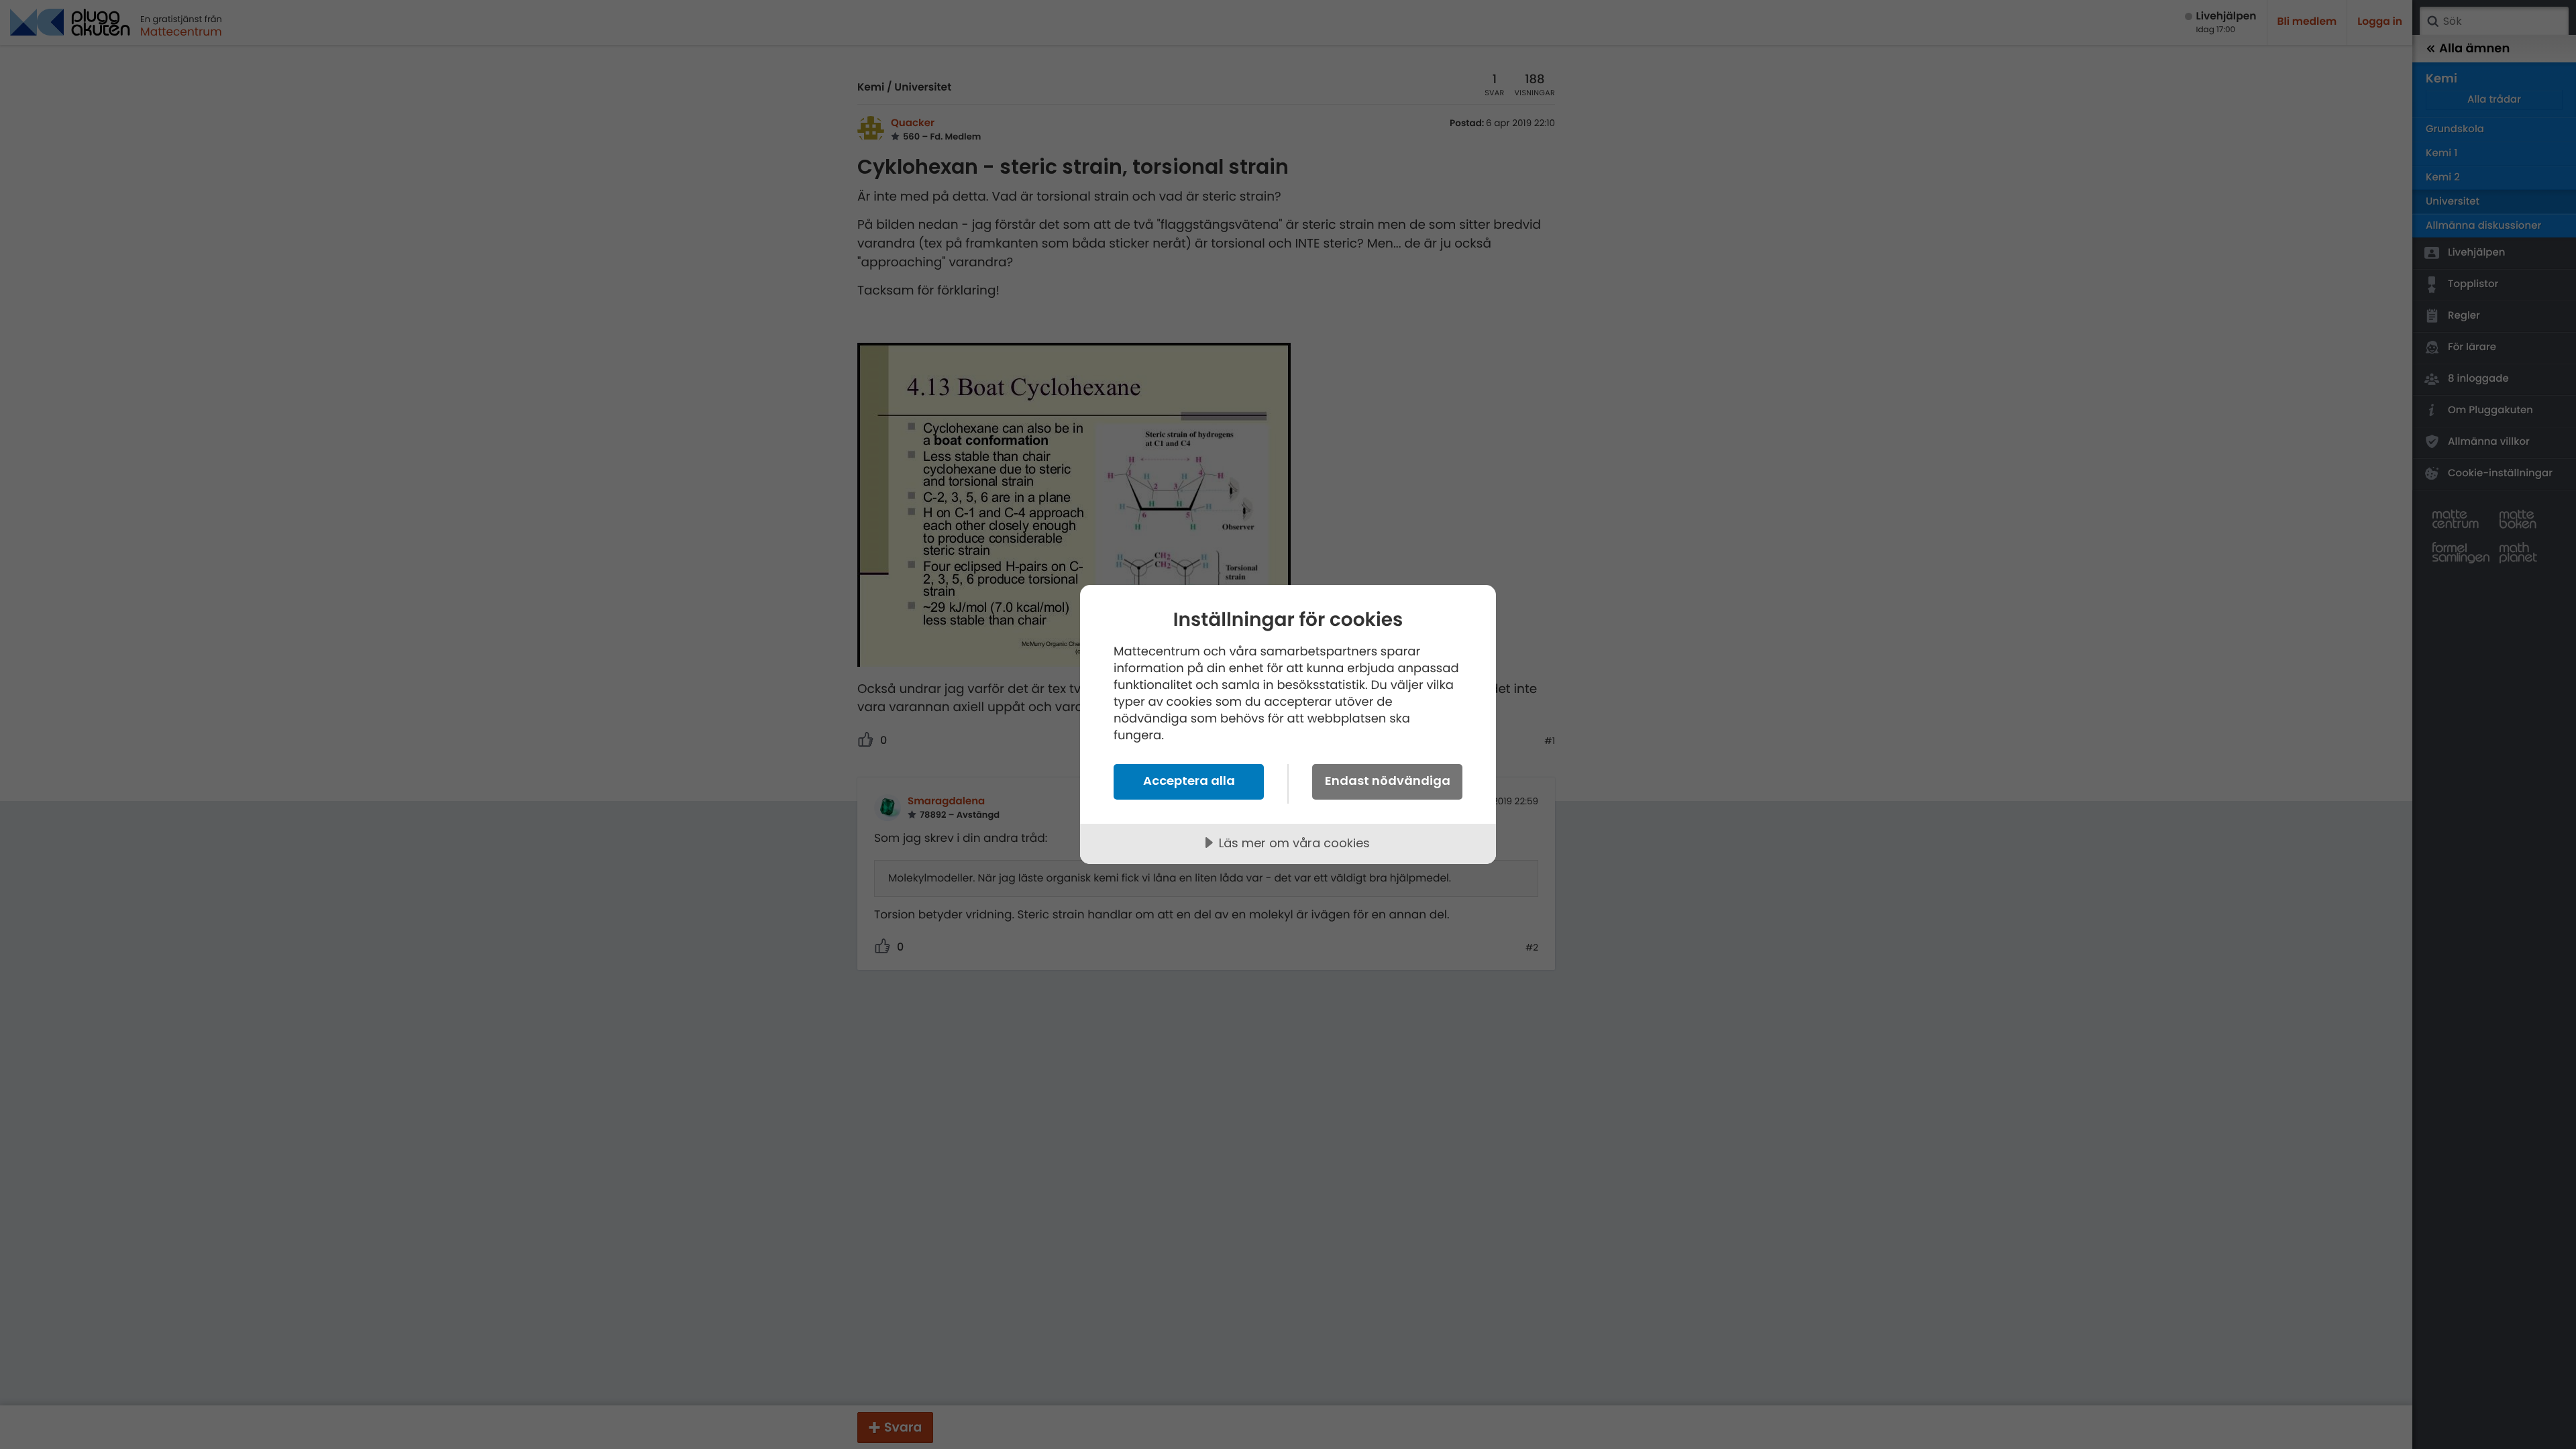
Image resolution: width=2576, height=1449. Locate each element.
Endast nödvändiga (1388, 781)
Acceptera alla (1189, 781)
